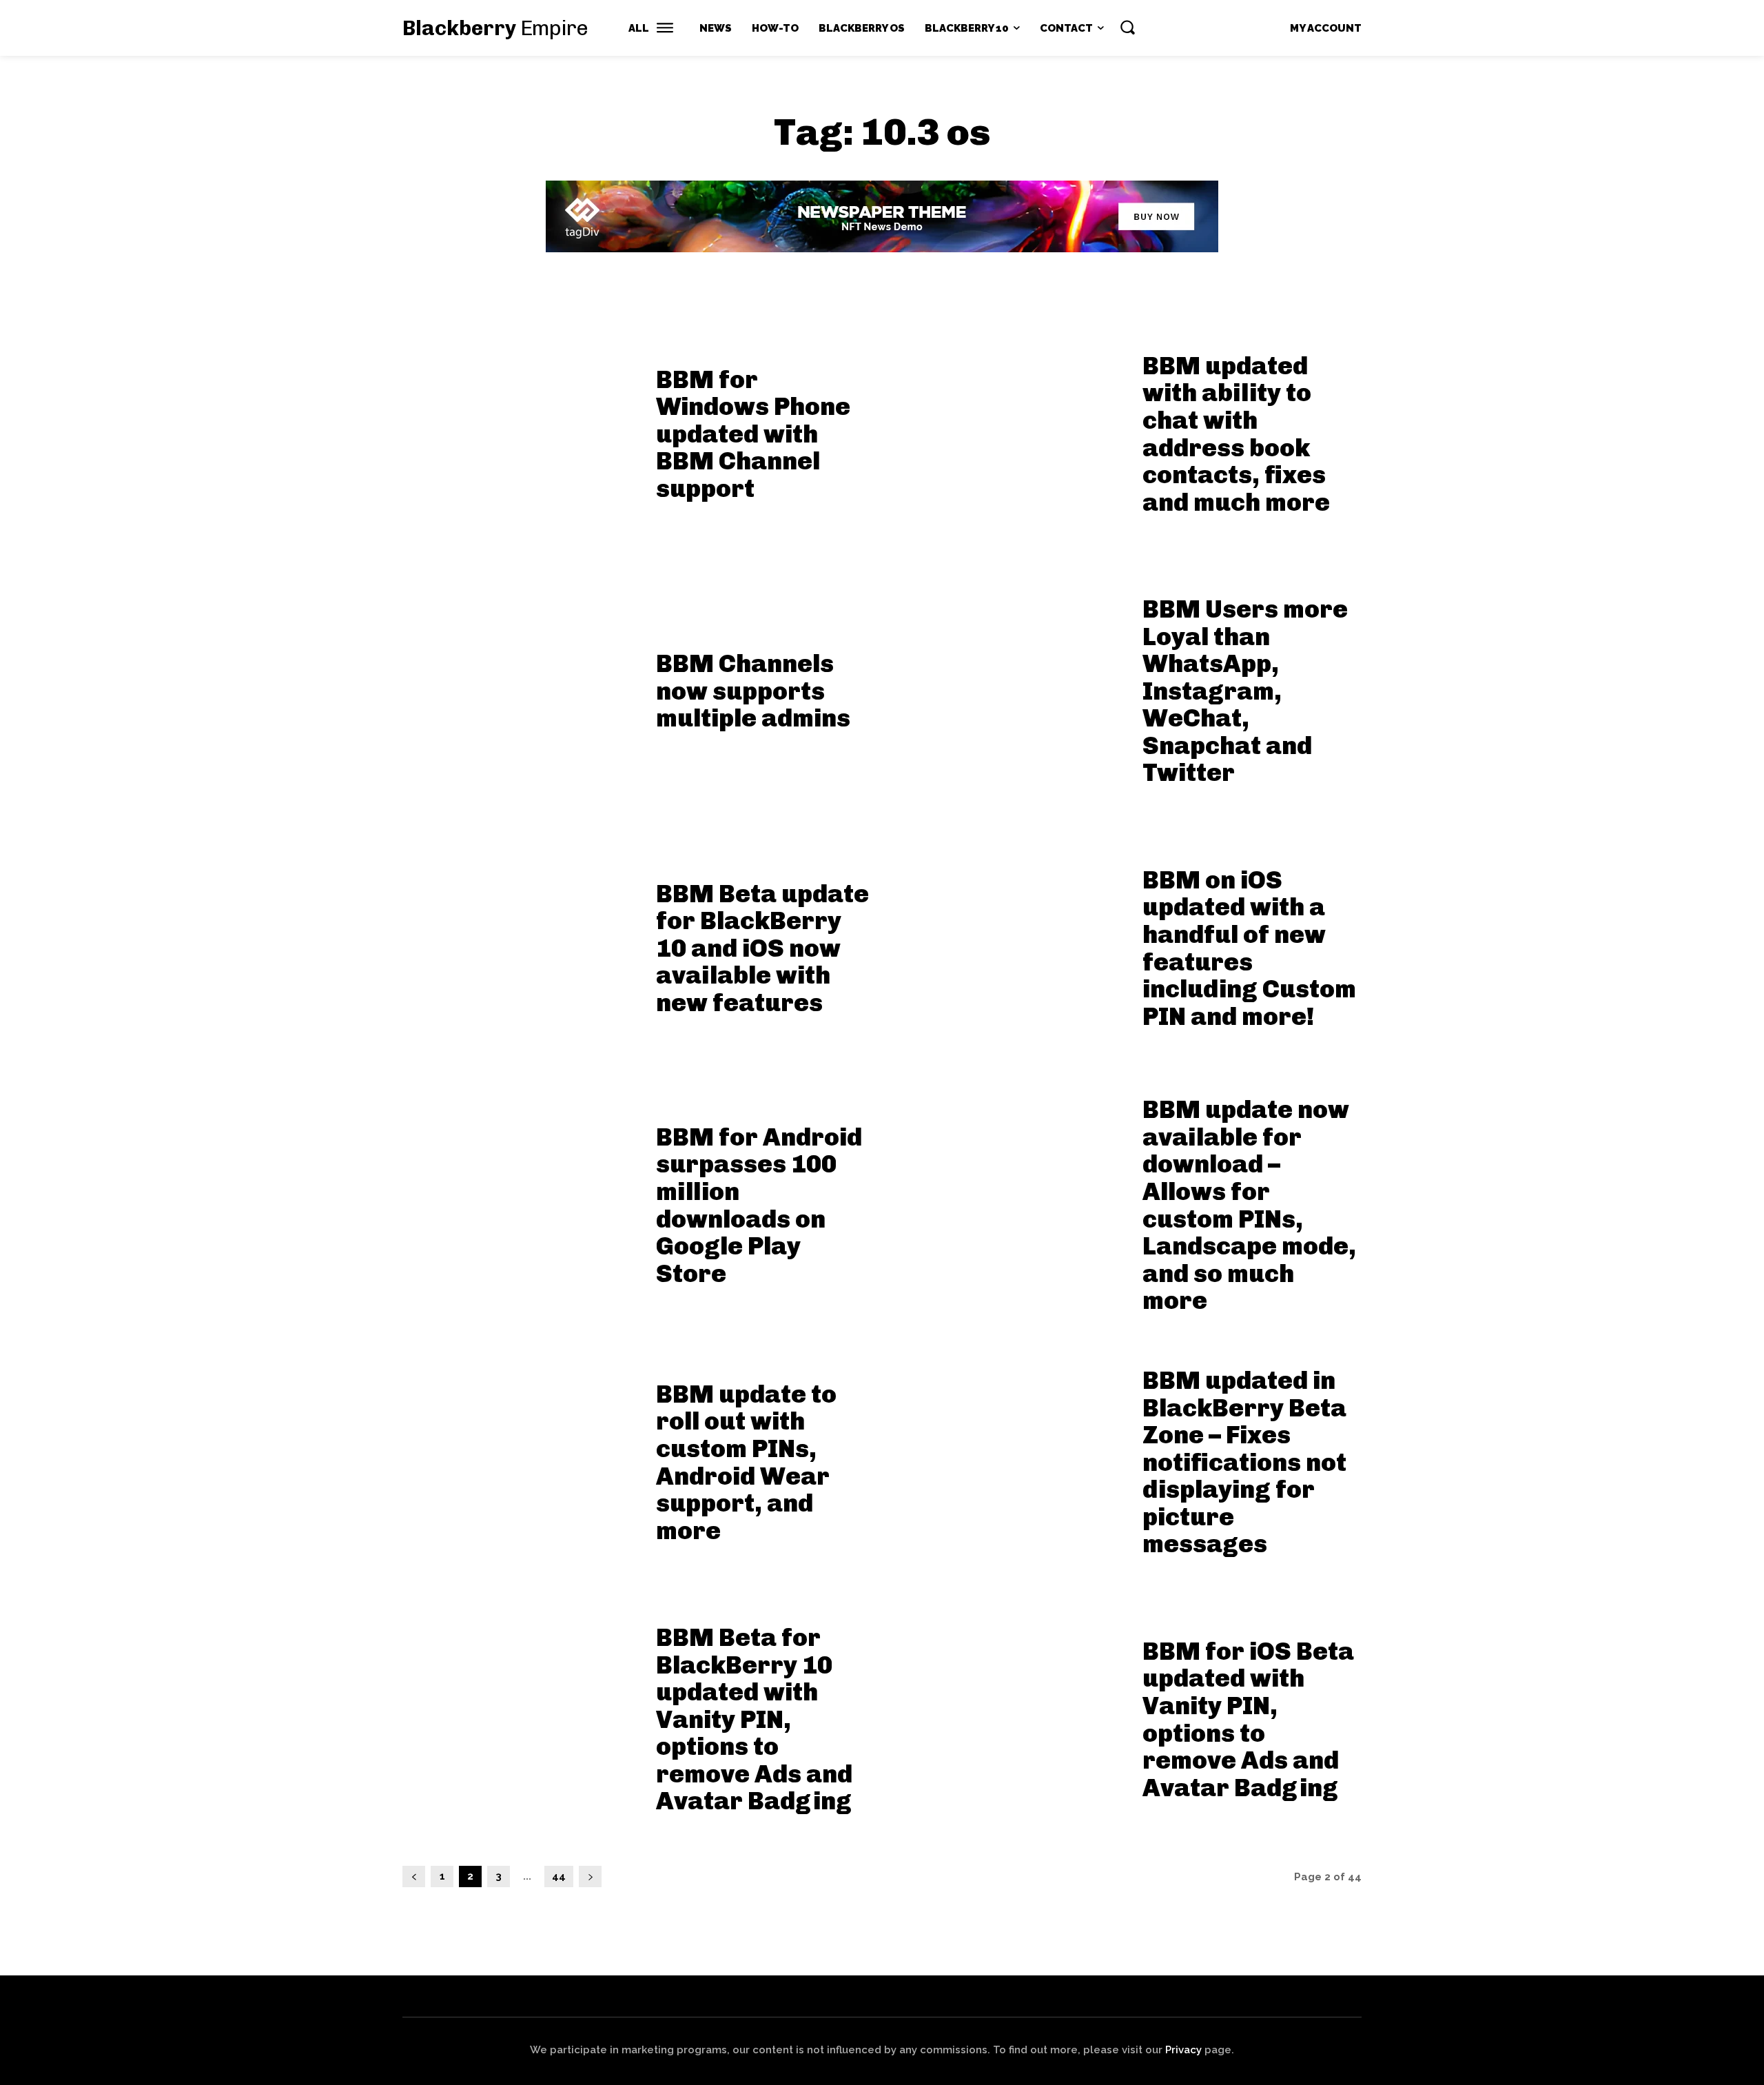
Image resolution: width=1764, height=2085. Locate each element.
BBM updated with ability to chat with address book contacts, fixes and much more (1236, 434)
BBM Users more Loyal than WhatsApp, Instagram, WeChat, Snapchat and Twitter (1245, 691)
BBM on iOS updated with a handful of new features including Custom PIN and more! (1249, 948)
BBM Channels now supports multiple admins (753, 691)
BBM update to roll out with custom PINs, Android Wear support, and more (746, 1462)
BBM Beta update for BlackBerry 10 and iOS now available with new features (762, 948)
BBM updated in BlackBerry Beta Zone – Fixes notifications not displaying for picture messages (1244, 1462)
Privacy (1183, 2050)
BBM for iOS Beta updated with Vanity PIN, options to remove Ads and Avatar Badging (1248, 1719)
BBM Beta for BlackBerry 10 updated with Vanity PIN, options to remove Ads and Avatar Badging (754, 1719)
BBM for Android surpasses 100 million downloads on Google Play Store (759, 1205)
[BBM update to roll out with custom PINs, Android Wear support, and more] (521, 1457)
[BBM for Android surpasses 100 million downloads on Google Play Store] (521, 1200)
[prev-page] (414, 1876)
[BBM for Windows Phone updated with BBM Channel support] (521, 429)
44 (559, 1876)
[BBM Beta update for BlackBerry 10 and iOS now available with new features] (521, 943)
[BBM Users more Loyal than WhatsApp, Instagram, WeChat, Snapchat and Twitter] (1007, 686)
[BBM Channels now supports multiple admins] (521, 686)
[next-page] (590, 1876)
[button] (1127, 27)
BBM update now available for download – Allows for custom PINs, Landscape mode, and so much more (1249, 1205)
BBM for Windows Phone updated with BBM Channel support (753, 434)
